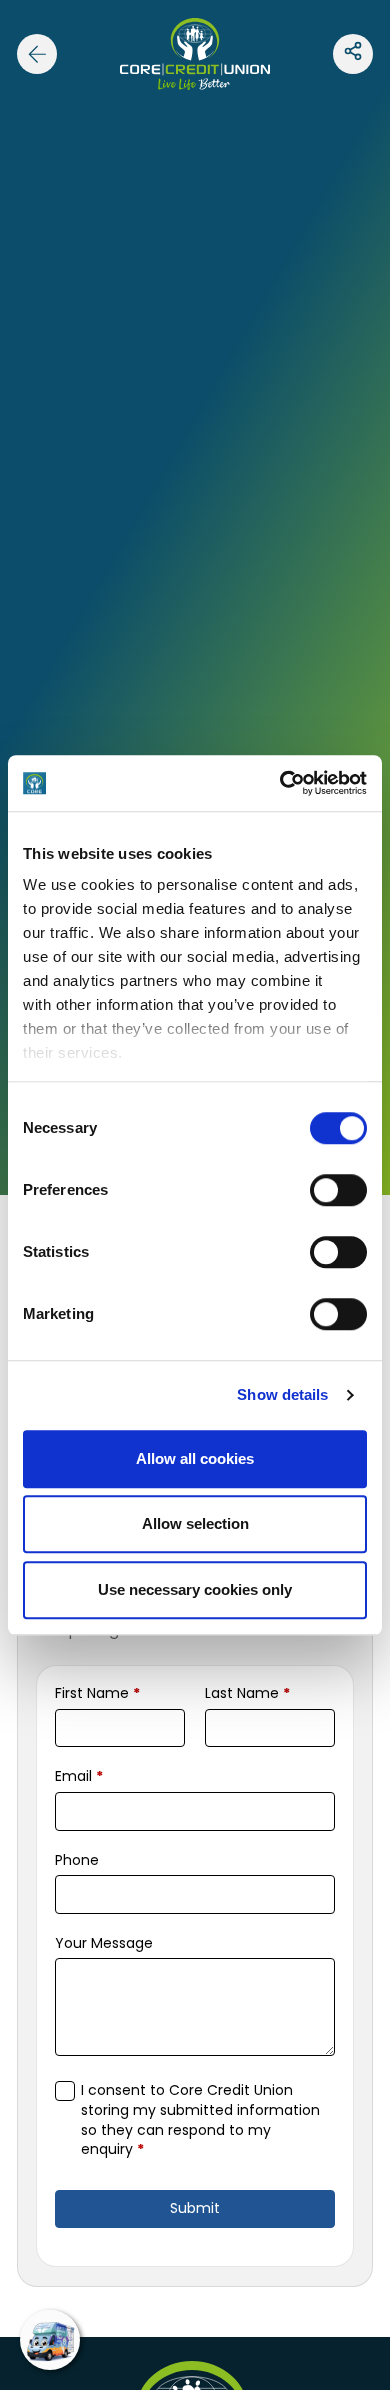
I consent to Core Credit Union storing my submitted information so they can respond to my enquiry (200, 2120)
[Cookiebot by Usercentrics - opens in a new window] (280, 783)
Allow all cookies (195, 1458)
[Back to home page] (37, 54)
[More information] (353, 54)
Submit (195, 2208)
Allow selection (195, 1523)
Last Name (247, 1693)
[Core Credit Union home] (195, 53)
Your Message (104, 1943)
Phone (77, 1860)
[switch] (338, 1190)
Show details (282, 1394)
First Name (97, 1693)
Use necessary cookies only (195, 1589)
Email (79, 1776)
